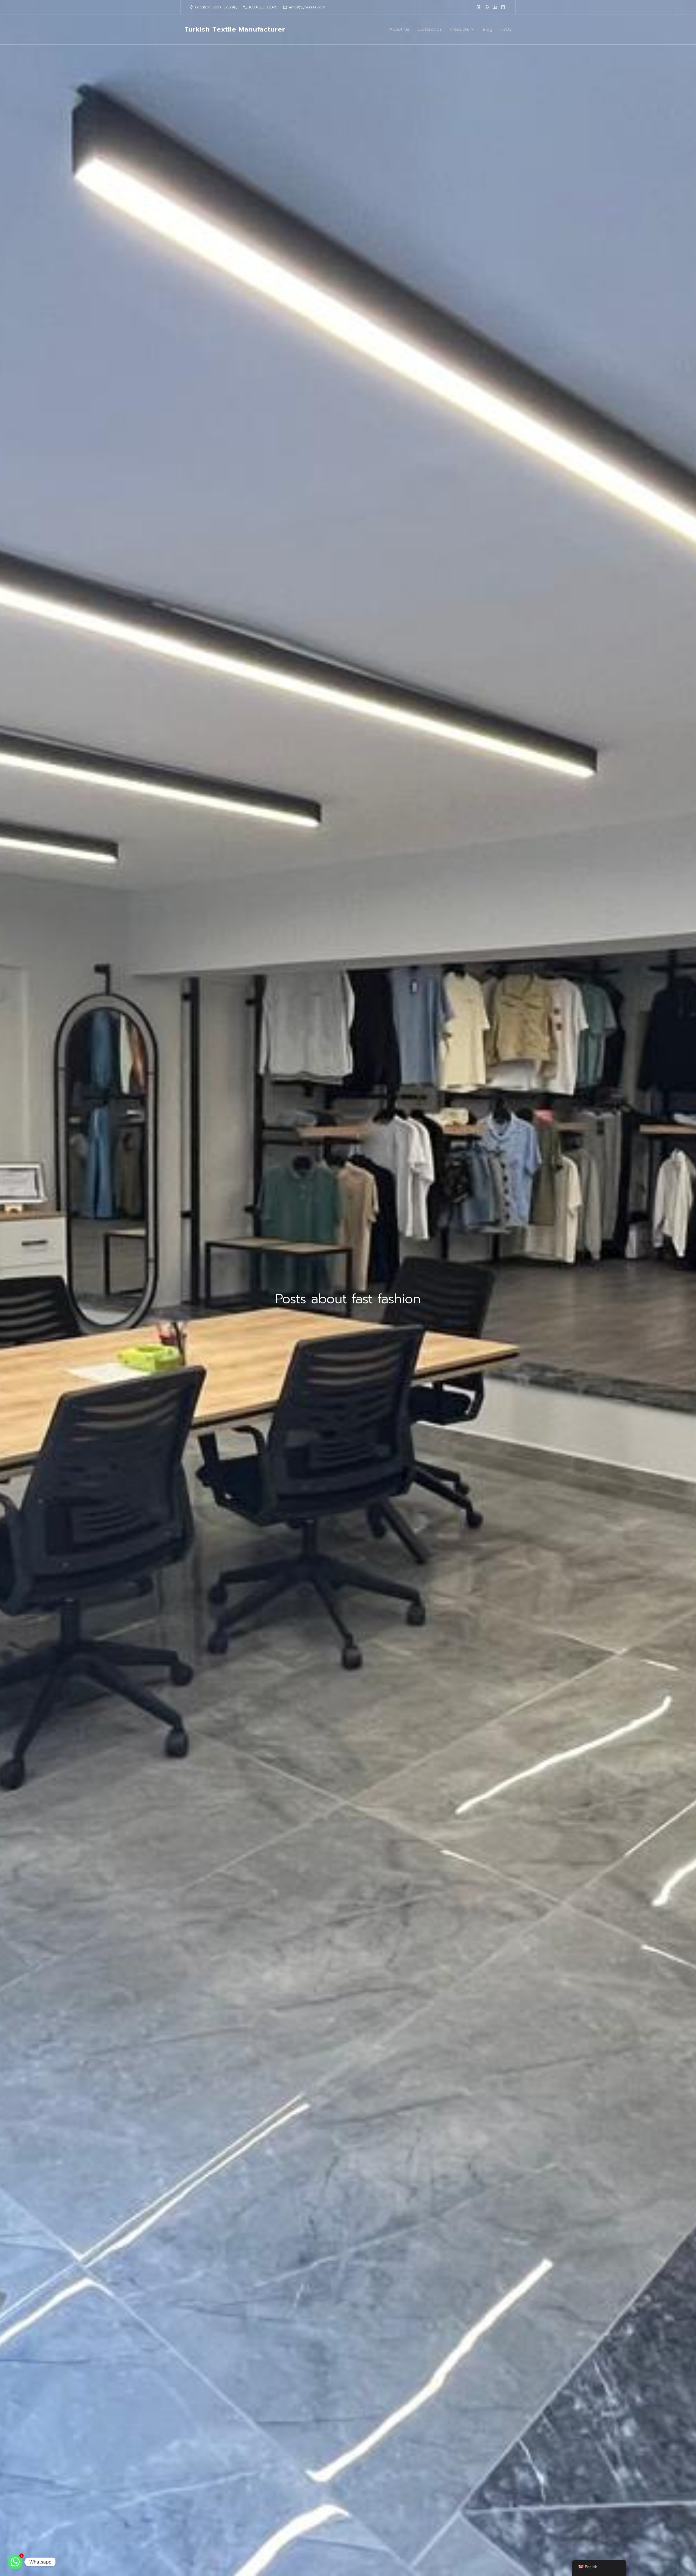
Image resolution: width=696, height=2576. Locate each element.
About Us (399, 29)
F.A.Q (506, 29)
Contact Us (429, 29)
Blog (488, 29)
